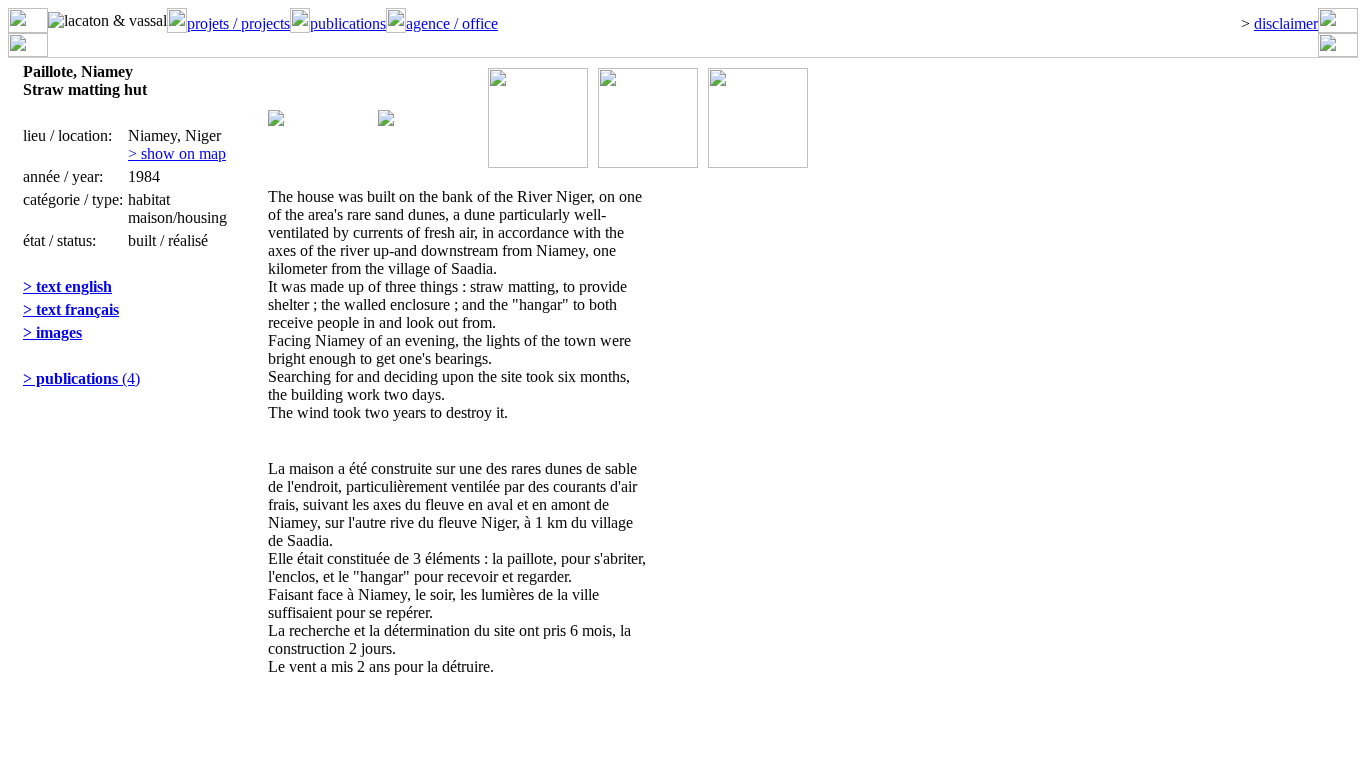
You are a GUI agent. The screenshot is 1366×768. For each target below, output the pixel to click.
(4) (81, 378)
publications (348, 23)
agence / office (452, 23)
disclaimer (1286, 23)
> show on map (177, 153)
